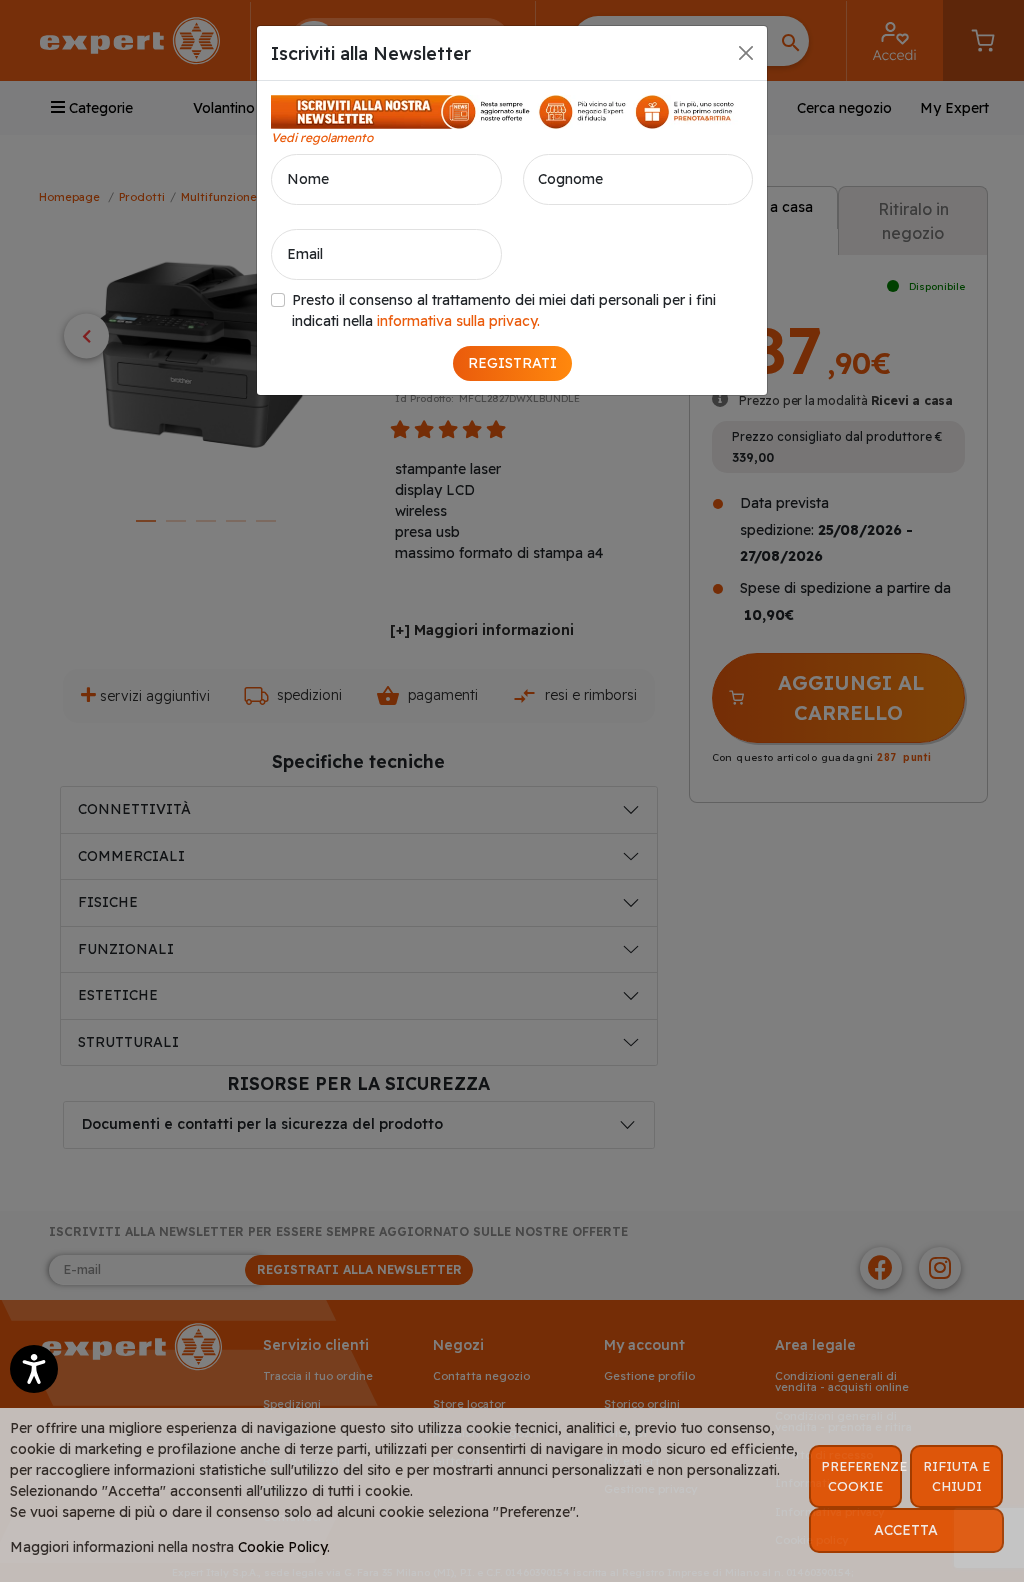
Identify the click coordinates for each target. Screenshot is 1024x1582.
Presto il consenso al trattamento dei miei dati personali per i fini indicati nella (504, 310)
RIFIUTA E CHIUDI (956, 1476)
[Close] (746, 53)
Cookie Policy (282, 1547)
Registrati (512, 363)
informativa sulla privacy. (458, 321)
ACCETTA (906, 1530)
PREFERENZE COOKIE (861, 1476)
